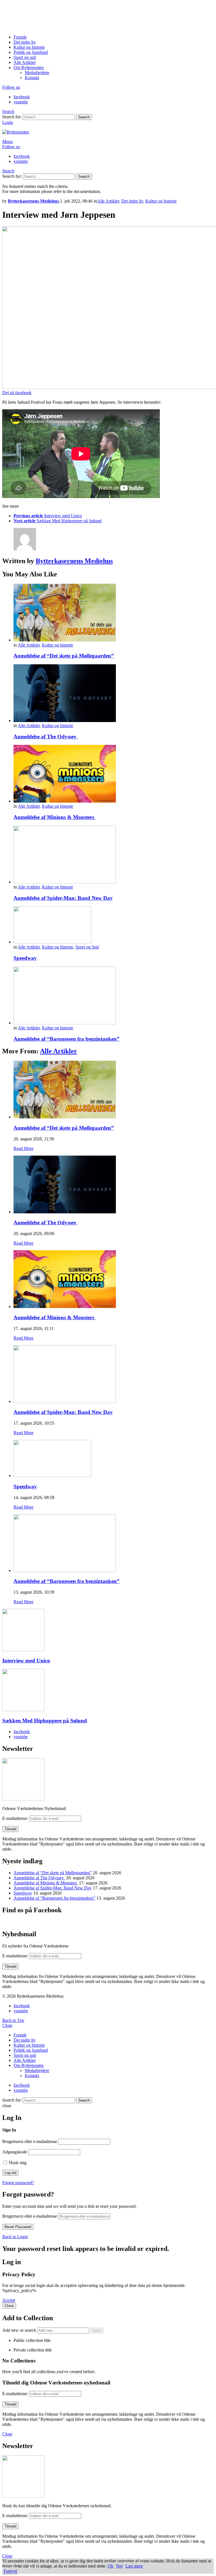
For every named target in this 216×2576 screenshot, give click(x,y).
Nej (119, 2566)
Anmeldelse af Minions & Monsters (55, 817)
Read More (23, 1148)
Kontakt (32, 78)
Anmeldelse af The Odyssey (46, 737)
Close (7, 2025)
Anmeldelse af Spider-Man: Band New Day (63, 898)
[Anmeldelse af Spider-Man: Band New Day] (114, 855)
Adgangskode (15, 2152)
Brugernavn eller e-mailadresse (30, 2141)
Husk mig (17, 2163)
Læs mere (134, 2566)
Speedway (25, 958)
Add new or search (20, 2330)
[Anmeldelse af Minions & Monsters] (114, 774)
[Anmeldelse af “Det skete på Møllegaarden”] (114, 613)
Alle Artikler (25, 62)
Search (84, 117)
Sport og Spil (87, 947)
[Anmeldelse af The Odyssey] (114, 694)
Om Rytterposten (29, 67)
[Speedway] (114, 925)
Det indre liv (25, 42)
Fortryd (10, 2571)
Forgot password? (18, 2183)
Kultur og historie (29, 47)
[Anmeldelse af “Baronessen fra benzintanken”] (114, 996)
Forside (20, 37)
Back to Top (13, 2020)
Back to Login (15, 2237)
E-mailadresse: (16, 1818)
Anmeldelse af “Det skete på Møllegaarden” (64, 656)
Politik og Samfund (31, 52)
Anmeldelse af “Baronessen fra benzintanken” (67, 1039)
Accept (9, 2300)
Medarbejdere (37, 73)
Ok (111, 2566)
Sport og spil (25, 57)
